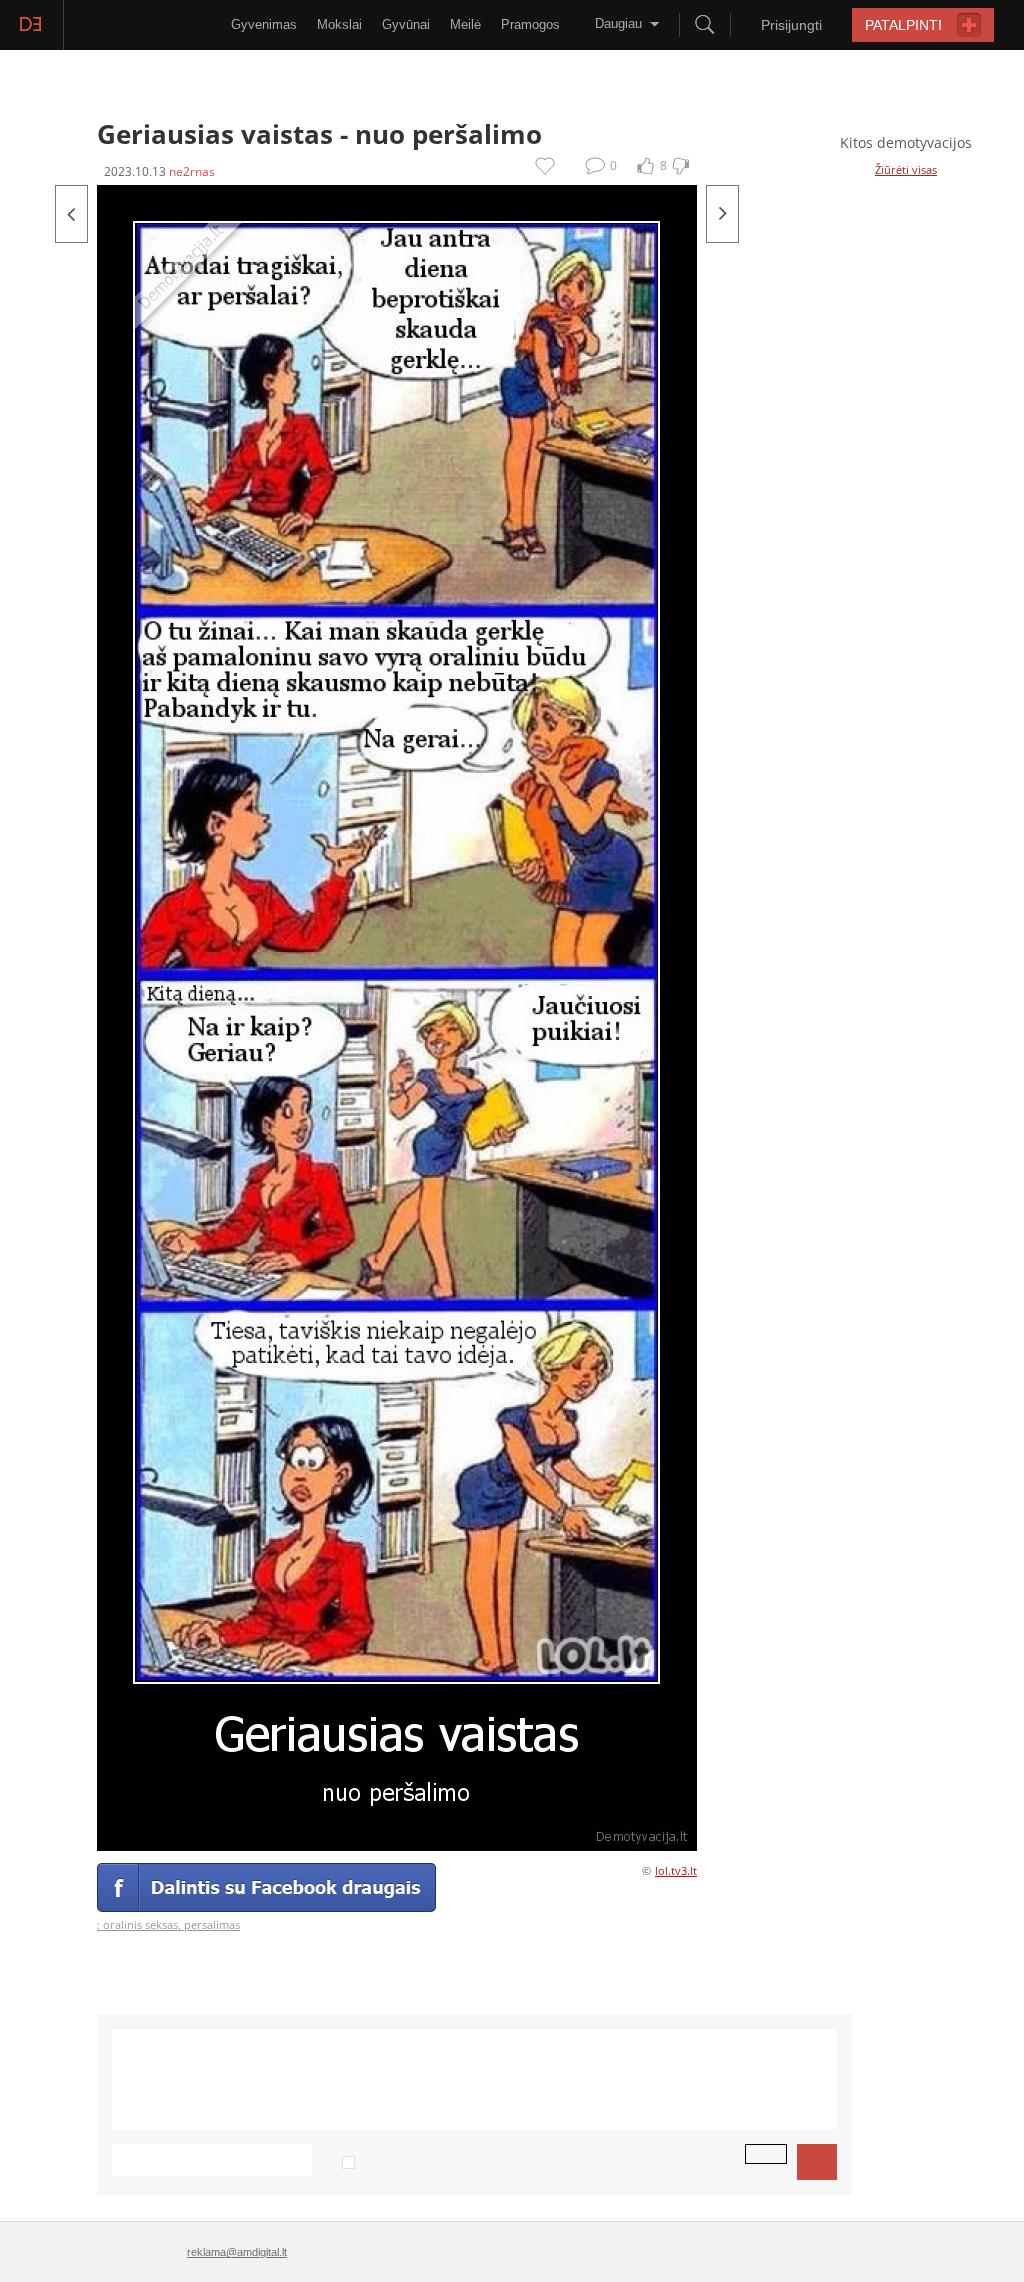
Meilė (465, 24)
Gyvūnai (406, 24)
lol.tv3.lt (676, 1870)
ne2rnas (192, 171)
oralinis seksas (140, 1924)
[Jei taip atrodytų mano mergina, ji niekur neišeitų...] (71, 214)
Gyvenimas (264, 24)
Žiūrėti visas (906, 169)
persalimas (212, 1924)
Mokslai (339, 24)
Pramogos (530, 24)
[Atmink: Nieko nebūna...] (722, 214)
